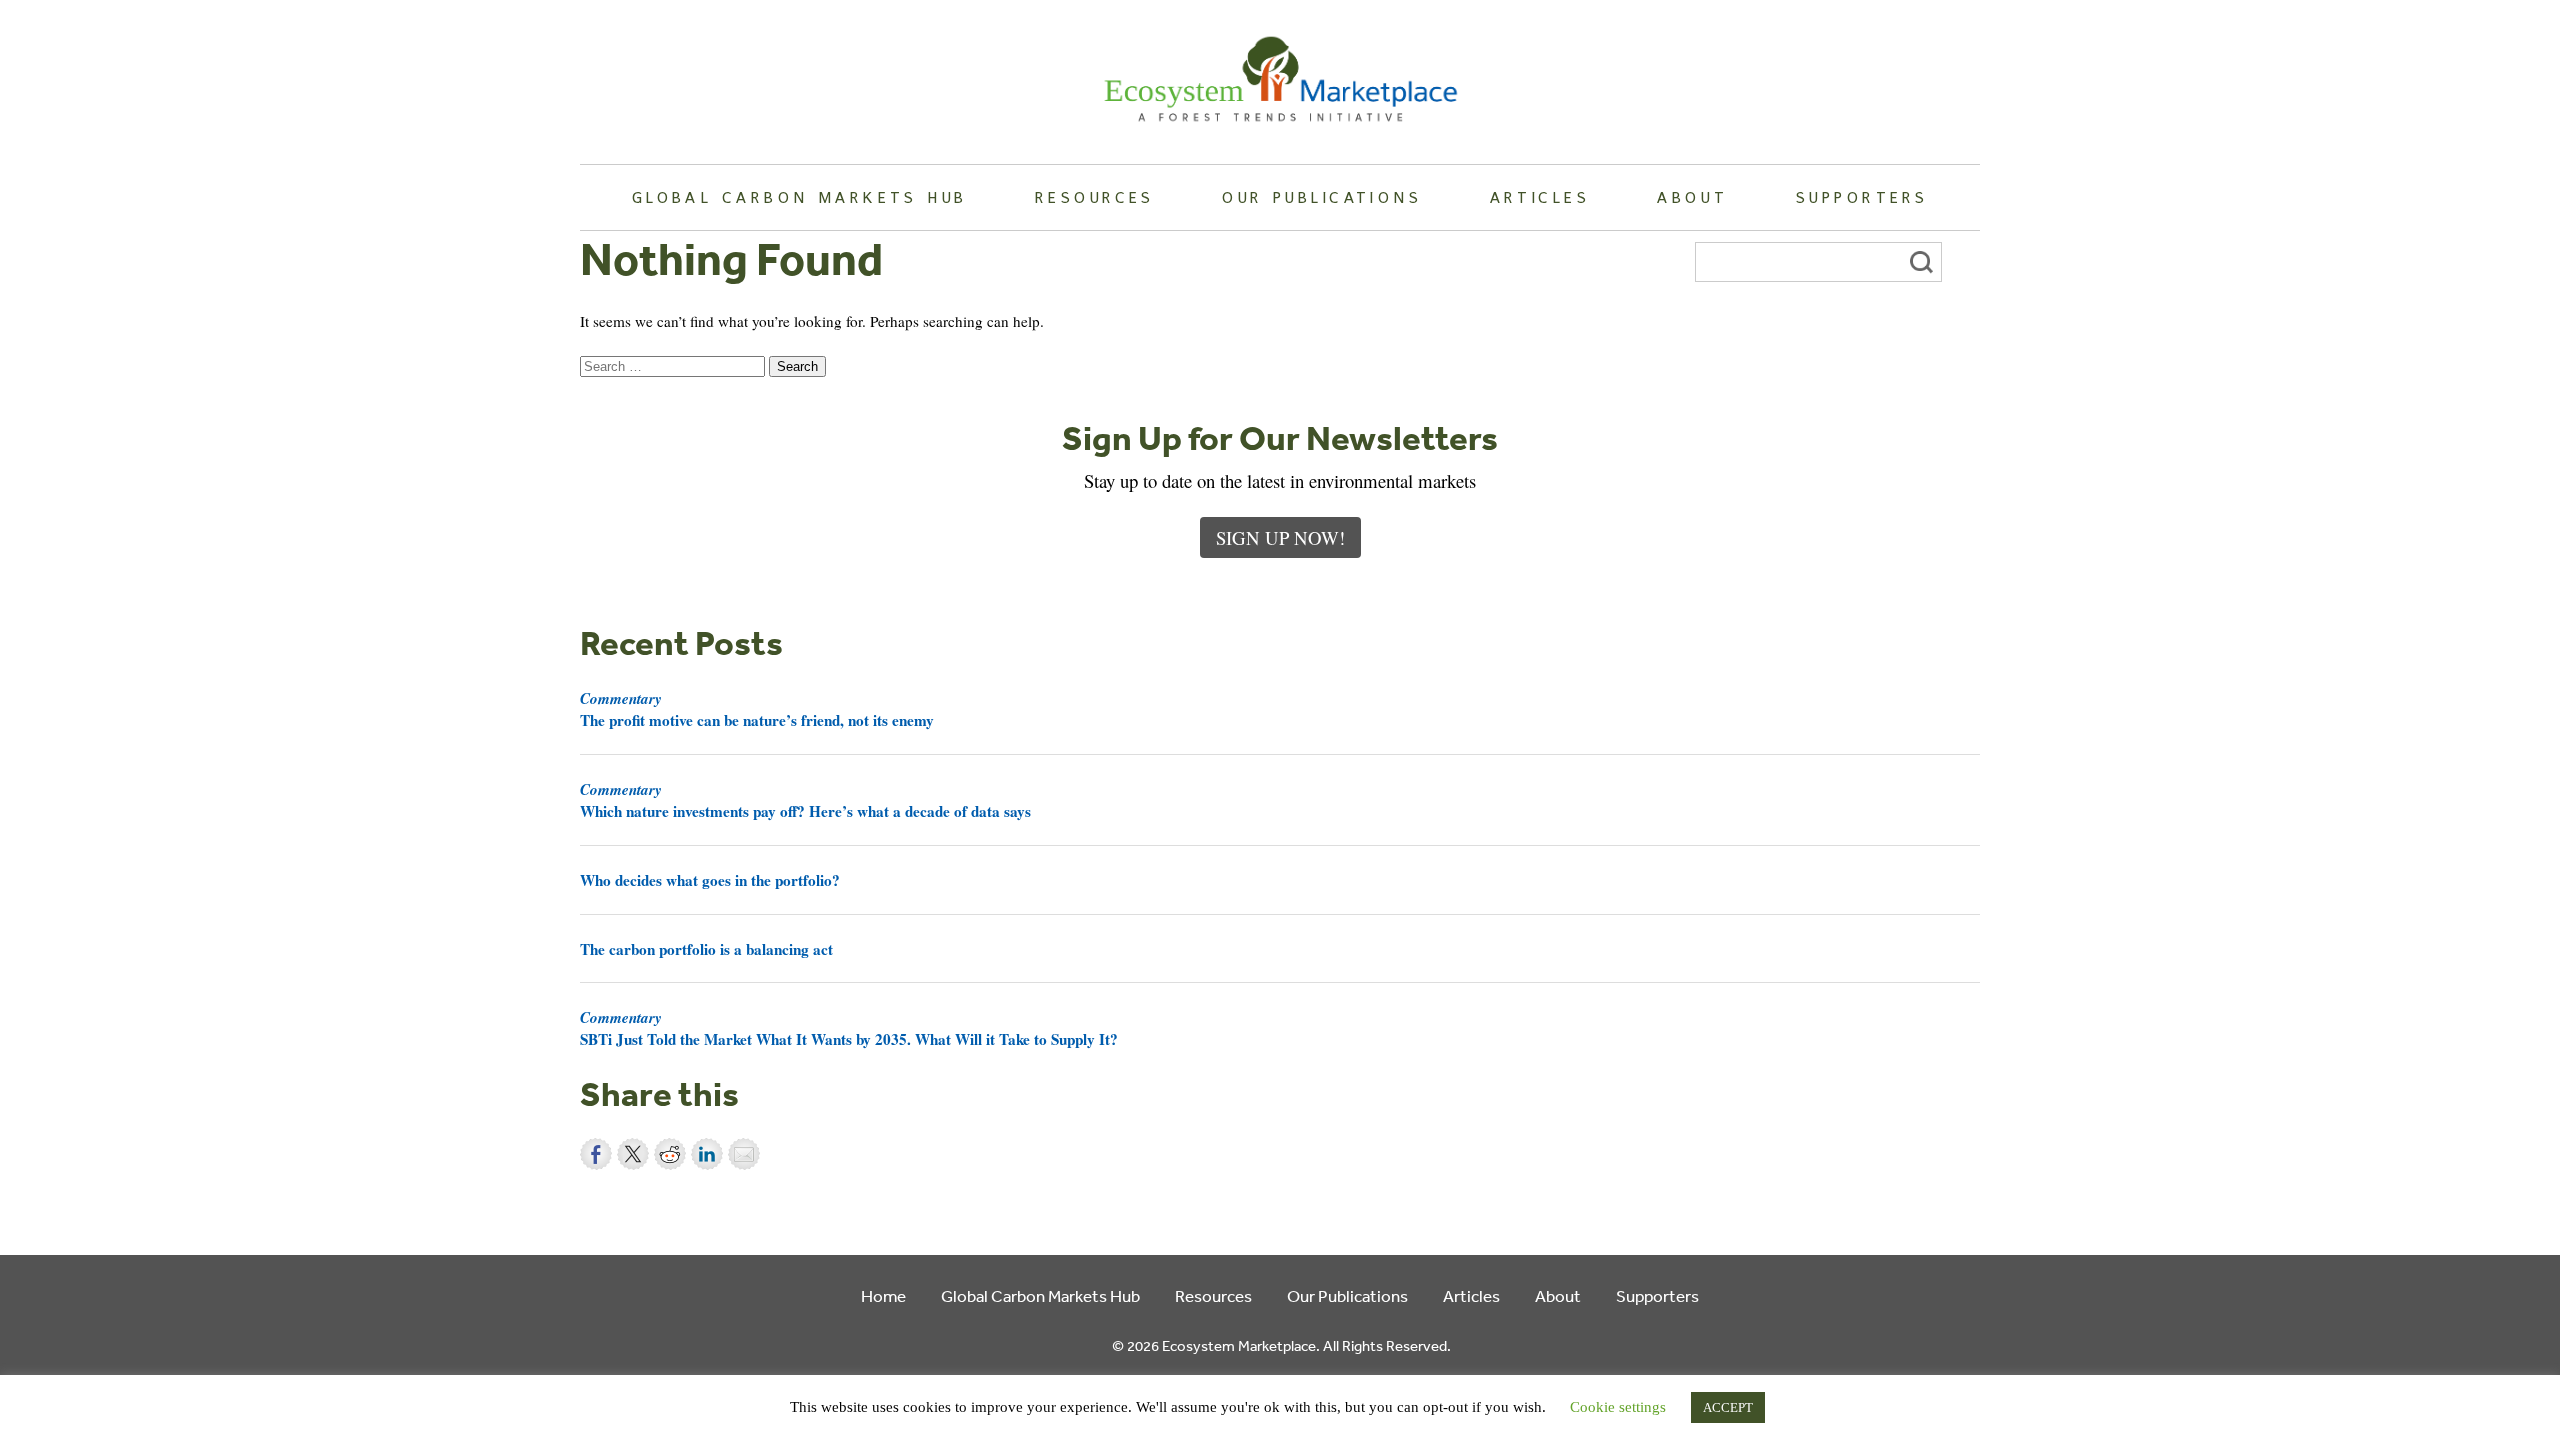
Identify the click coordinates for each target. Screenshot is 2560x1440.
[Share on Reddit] (670, 1154)
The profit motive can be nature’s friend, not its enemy (757, 709)
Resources (1095, 197)
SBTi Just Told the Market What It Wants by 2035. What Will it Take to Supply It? (849, 1028)
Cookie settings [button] (1618, 1407)
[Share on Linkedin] (707, 1154)
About (1692, 197)
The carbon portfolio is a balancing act (706, 949)
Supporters (1862, 197)
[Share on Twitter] (633, 1154)
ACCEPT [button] (1728, 1407)
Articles (1540, 197)
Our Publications (1322, 197)
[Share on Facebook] (596, 1154)
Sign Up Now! (1280, 537)
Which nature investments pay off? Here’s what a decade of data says (805, 800)
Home (883, 1295)
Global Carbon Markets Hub (800, 197)
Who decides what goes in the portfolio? (710, 880)
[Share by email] (744, 1154)
